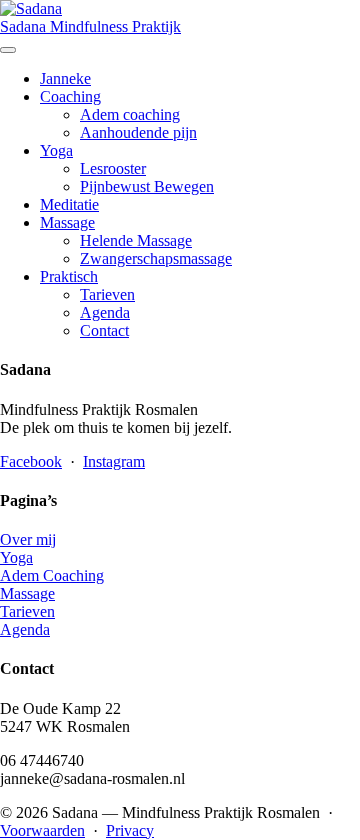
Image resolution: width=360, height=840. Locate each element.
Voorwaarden (42, 830)
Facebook (31, 461)
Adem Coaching (52, 575)
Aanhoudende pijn (138, 132)
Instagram (114, 461)
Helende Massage (136, 240)
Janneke (65, 78)
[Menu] (8, 50)
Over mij (28, 539)
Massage (67, 222)
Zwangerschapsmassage (156, 258)
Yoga (56, 150)
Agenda (105, 312)
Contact (104, 330)
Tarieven (107, 294)
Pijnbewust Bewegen (147, 186)
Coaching (70, 96)
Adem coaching (130, 114)
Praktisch (69, 276)
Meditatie (69, 204)
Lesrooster (113, 168)
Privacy (130, 830)
